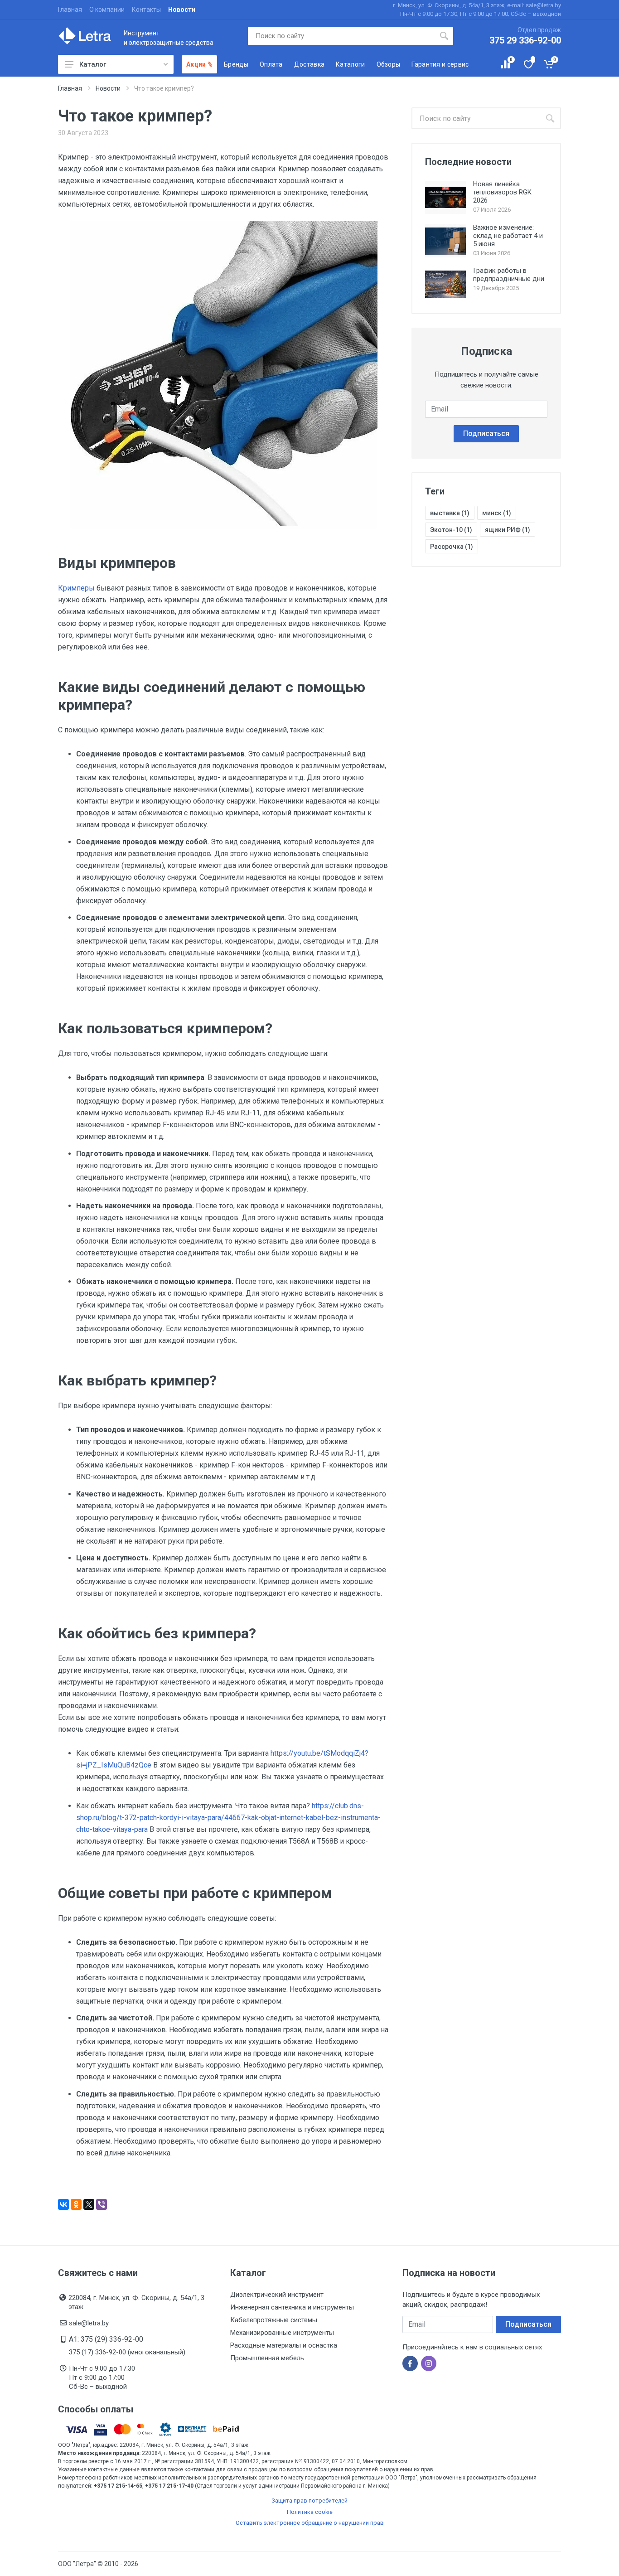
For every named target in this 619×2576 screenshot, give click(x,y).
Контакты (146, 10)
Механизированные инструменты (282, 2333)
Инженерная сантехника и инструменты (292, 2307)
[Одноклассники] (76, 2204)
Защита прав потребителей (309, 2501)
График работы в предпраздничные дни (509, 275)
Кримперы (76, 588)
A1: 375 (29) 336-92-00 (106, 2339)
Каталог (93, 64)
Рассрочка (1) (452, 547)
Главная (70, 10)
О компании (107, 10)
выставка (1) (450, 513)
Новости (182, 10)
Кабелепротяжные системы (274, 2320)
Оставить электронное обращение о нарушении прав (310, 2523)
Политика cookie (310, 2512)
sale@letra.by (89, 2323)
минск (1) (497, 513)
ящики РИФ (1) (508, 530)
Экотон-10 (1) (451, 530)
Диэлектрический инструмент (277, 2295)
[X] (89, 2204)
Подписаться (486, 433)
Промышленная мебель (267, 2358)
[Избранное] (528, 64)
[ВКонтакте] (63, 2204)
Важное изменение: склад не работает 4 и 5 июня (508, 236)
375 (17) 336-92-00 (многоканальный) (127, 2352)
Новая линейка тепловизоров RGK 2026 (502, 192)
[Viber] (102, 2204)
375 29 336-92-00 (525, 40)
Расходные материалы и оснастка (284, 2345)
